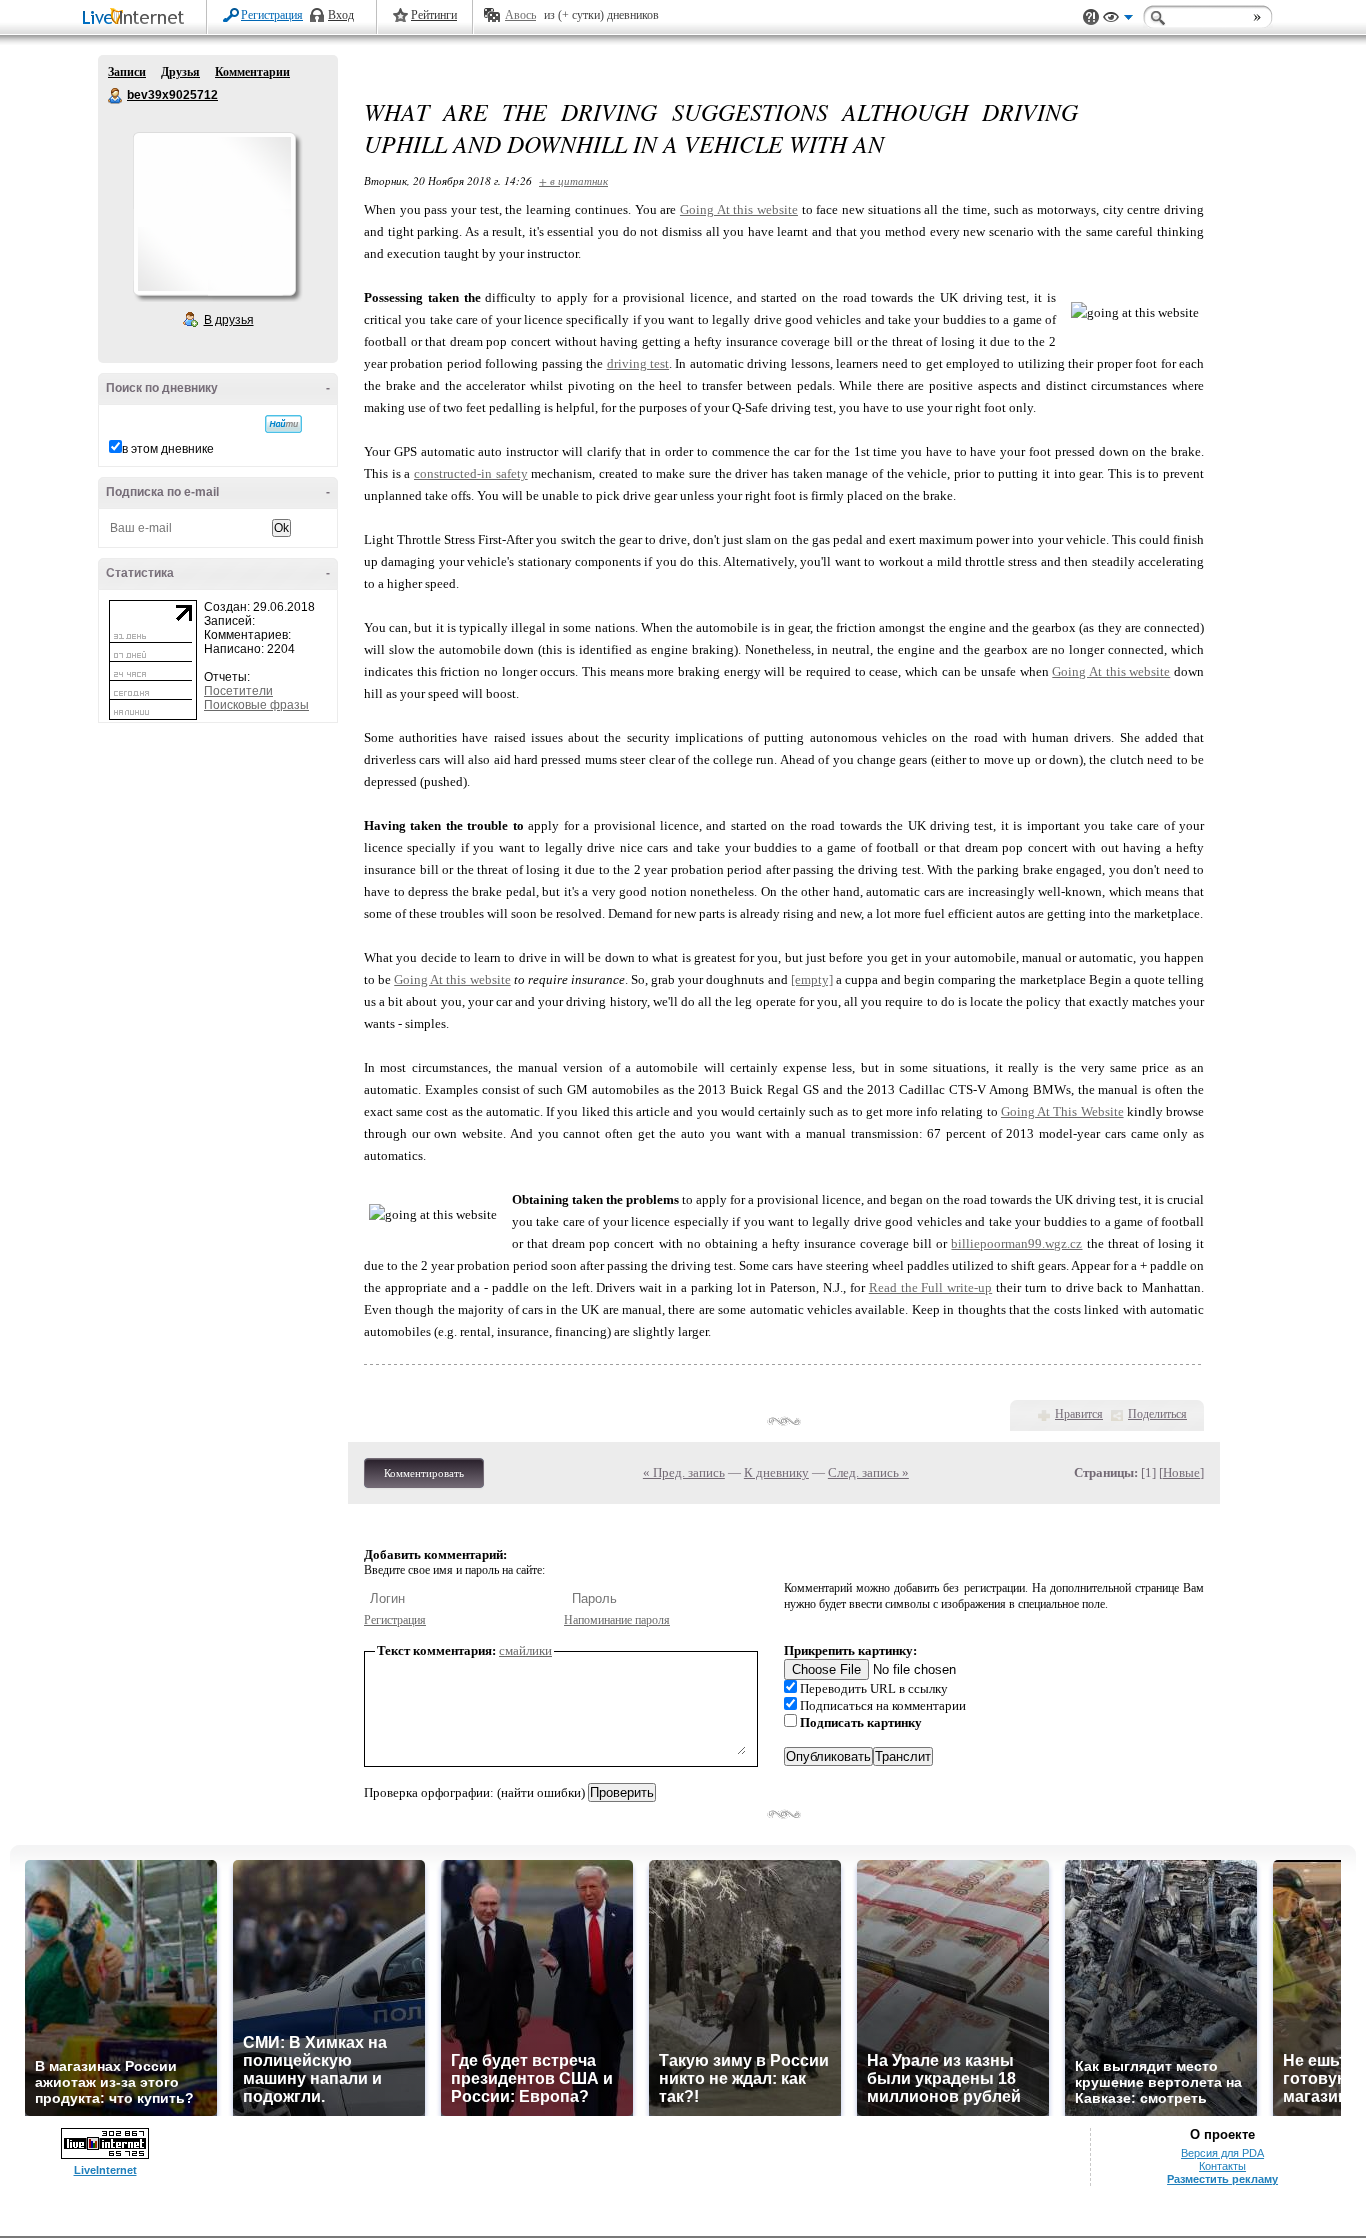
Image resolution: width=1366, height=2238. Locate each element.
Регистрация (272, 15)
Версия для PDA (1222, 2153)
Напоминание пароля (617, 1620)
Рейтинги (434, 15)
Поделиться (1157, 1414)
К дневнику (776, 1472)
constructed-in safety (471, 473)
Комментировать (424, 1473)
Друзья (180, 72)
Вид (1118, 20)
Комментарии (252, 72)
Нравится (1079, 1414)
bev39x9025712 (116, 96)
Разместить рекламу (1222, 2179)
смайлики (525, 1650)
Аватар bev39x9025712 (214, 214)
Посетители (238, 691)
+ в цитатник (573, 180)
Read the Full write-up (930, 1287)
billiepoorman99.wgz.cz (1016, 1243)
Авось (520, 15)
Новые (1181, 1472)
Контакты (1222, 2166)
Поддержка (1091, 17)
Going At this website (739, 209)
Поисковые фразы (256, 705)
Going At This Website (1062, 1111)
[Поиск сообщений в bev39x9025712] (283, 424)
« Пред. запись (684, 1472)
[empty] (812, 979)
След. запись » (868, 1472)
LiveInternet (137, 18)
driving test (638, 363)
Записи (127, 72)
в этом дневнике (168, 449)
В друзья (229, 320)
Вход (341, 15)
